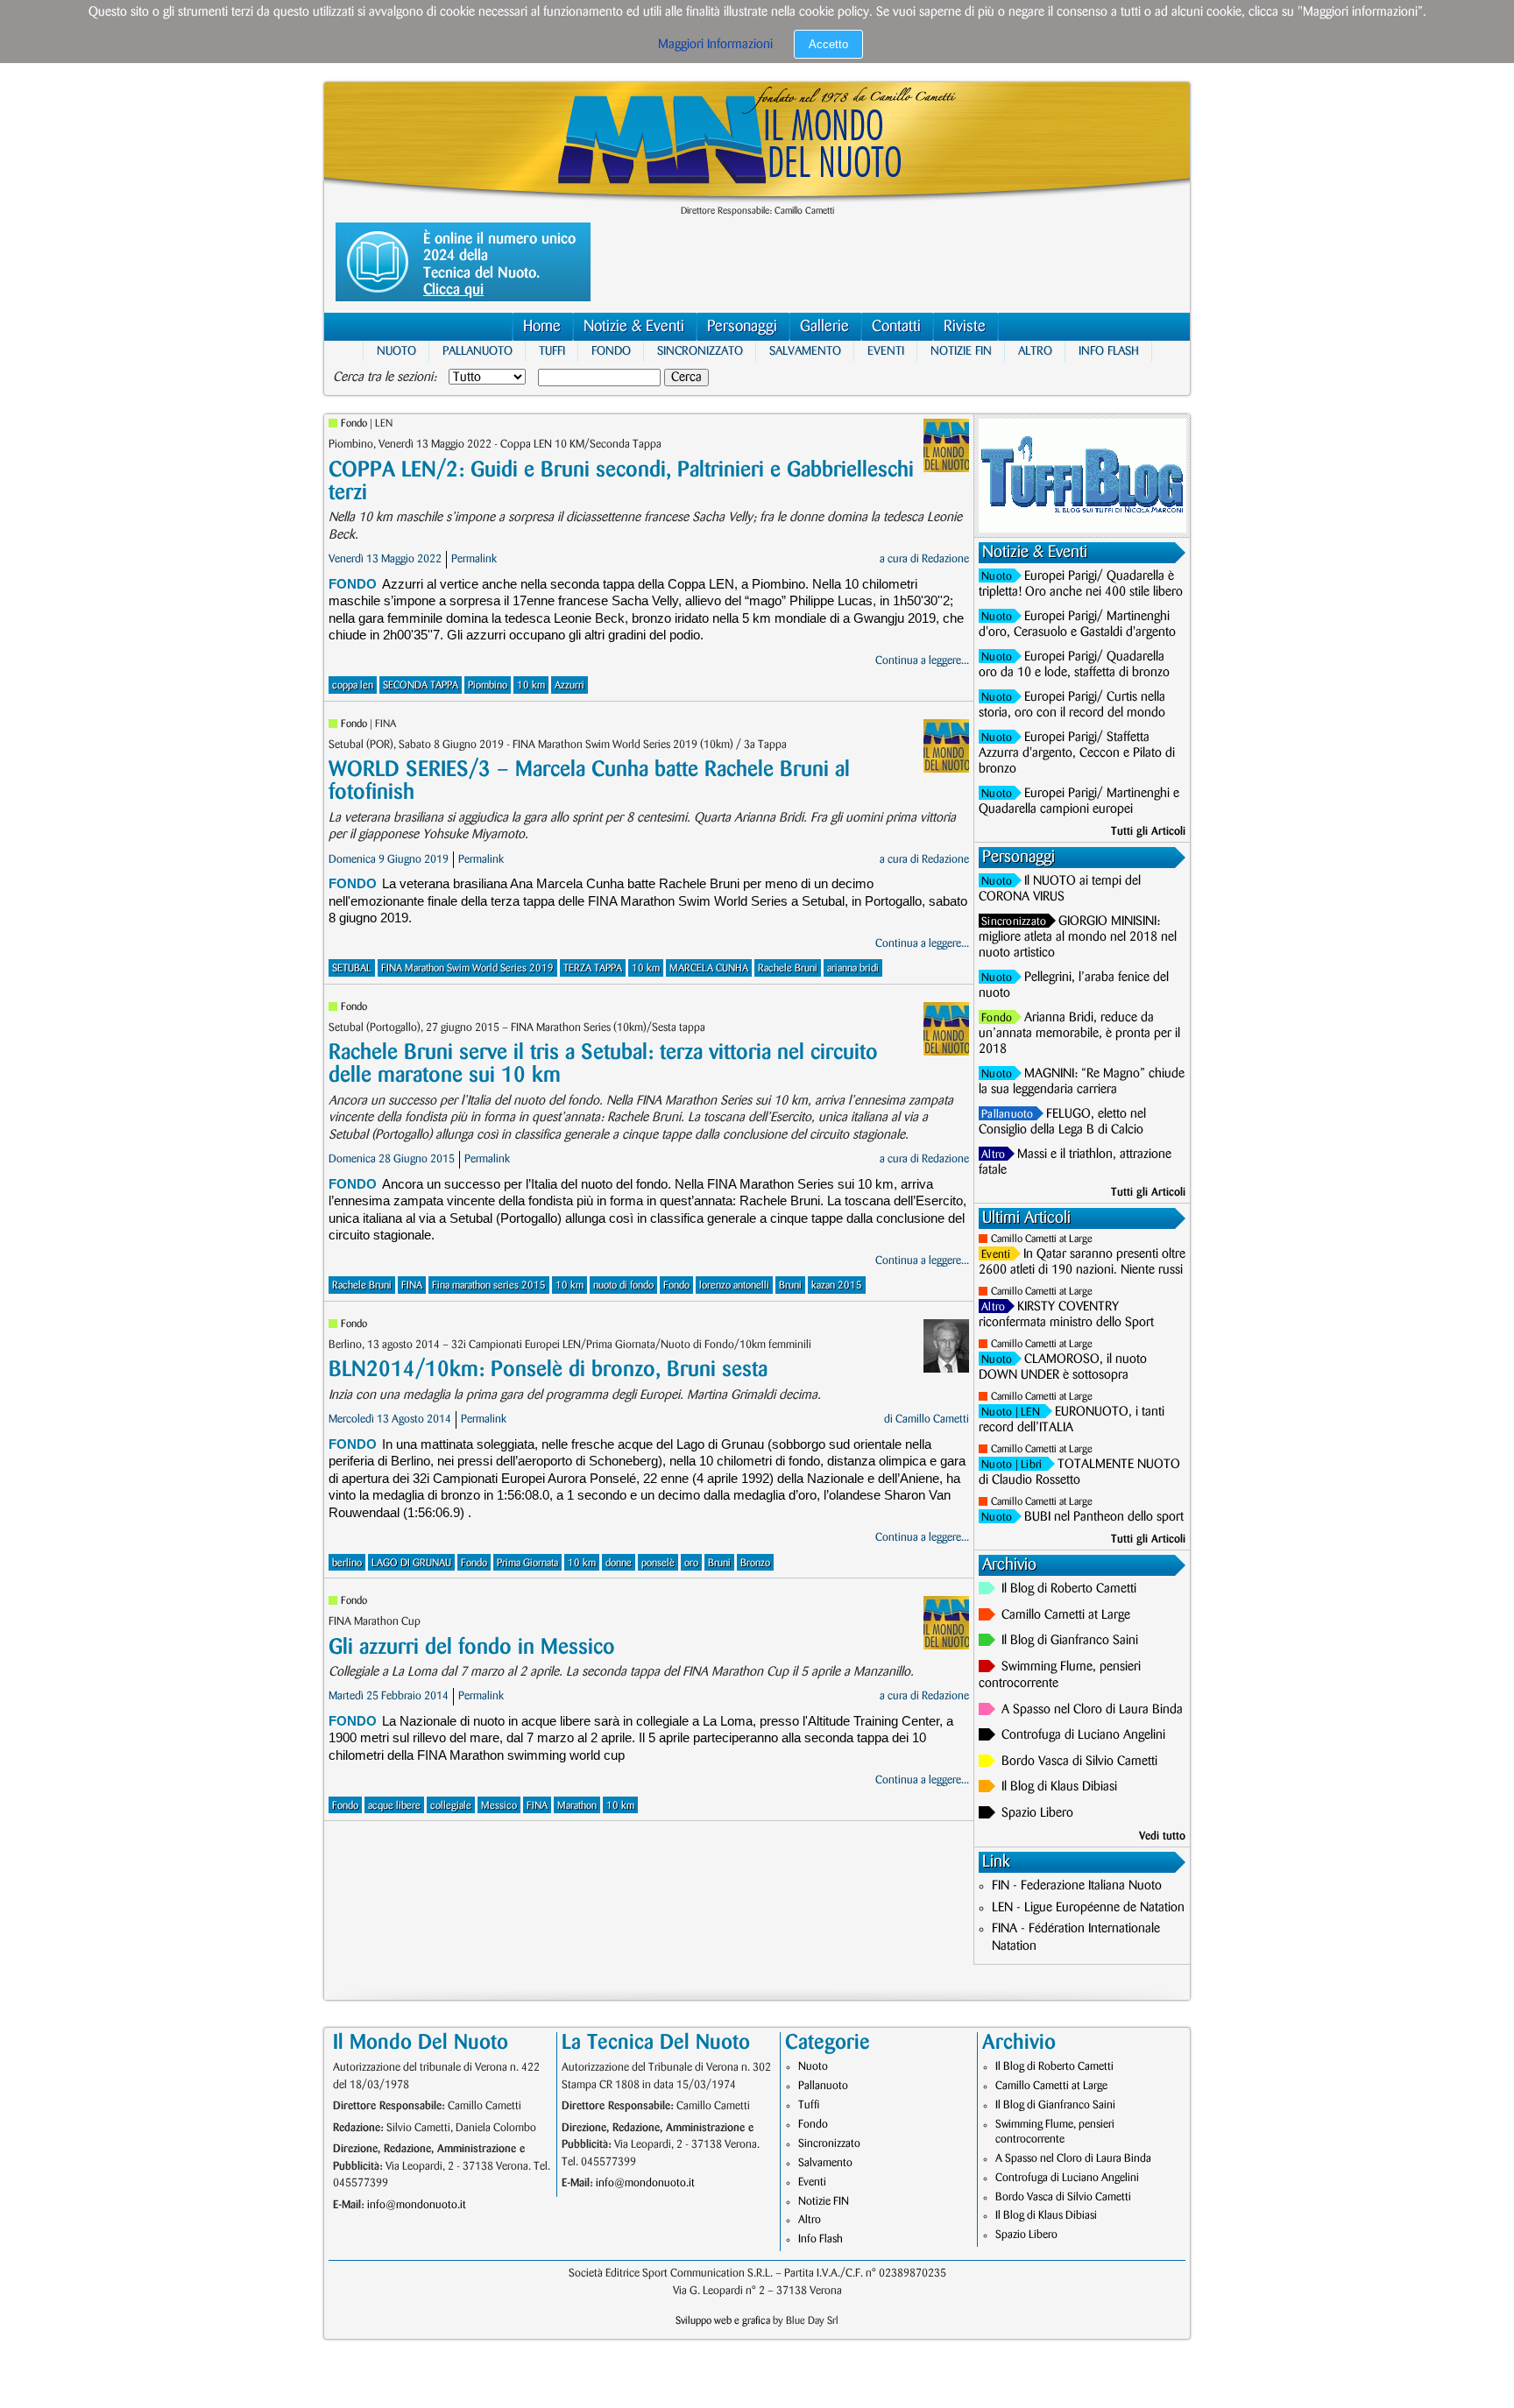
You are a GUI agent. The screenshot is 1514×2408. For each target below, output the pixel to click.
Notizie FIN (961, 351)
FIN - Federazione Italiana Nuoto (1077, 1886)
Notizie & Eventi (634, 327)
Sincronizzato (700, 351)
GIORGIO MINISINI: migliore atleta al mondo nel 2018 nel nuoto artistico (1078, 937)
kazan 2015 (837, 1285)
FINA (412, 1285)
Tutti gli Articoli (1148, 831)
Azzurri (570, 685)
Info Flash (1109, 351)
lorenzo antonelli (734, 1285)
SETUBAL (352, 968)
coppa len (353, 685)
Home (542, 327)
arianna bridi (853, 968)
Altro (1035, 351)
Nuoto (396, 351)
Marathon (577, 1806)
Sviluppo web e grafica (723, 2321)
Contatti (896, 327)
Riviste (965, 327)
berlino (347, 1563)
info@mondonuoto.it (417, 2205)
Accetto (828, 44)
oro (691, 1563)
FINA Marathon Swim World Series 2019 (467, 968)
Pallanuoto (478, 351)
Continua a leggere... (922, 660)
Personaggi (742, 327)
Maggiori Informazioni (715, 45)
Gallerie (824, 327)
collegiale (451, 1806)
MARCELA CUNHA (709, 968)
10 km (531, 685)
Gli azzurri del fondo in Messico (472, 1647)
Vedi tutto (1162, 1836)
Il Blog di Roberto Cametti (1069, 1589)
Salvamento (805, 351)
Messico (499, 1806)
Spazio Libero (1037, 1813)
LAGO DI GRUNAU (411, 1563)
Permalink (474, 559)
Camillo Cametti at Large (1042, 1239)
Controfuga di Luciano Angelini (1083, 1735)
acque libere (394, 1806)
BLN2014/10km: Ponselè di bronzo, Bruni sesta (548, 1370)
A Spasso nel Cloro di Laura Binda (1092, 1710)
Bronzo (755, 1563)
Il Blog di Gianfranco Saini (1070, 1641)
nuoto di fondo (623, 1285)
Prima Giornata (527, 1563)
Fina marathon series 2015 (489, 1285)
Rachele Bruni (788, 968)
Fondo (611, 351)
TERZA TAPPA (593, 968)
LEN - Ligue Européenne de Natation (1088, 1908)
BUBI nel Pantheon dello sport (1104, 1517)
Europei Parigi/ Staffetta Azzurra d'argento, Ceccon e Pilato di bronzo (1077, 753)
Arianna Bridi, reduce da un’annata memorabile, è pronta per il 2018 (1079, 1034)
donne (619, 1563)
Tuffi (552, 351)
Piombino (488, 685)
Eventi (886, 351)
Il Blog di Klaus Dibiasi (1059, 1787)
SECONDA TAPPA (421, 685)
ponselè (658, 1563)
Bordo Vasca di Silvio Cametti (1079, 1762)
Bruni (790, 1285)
